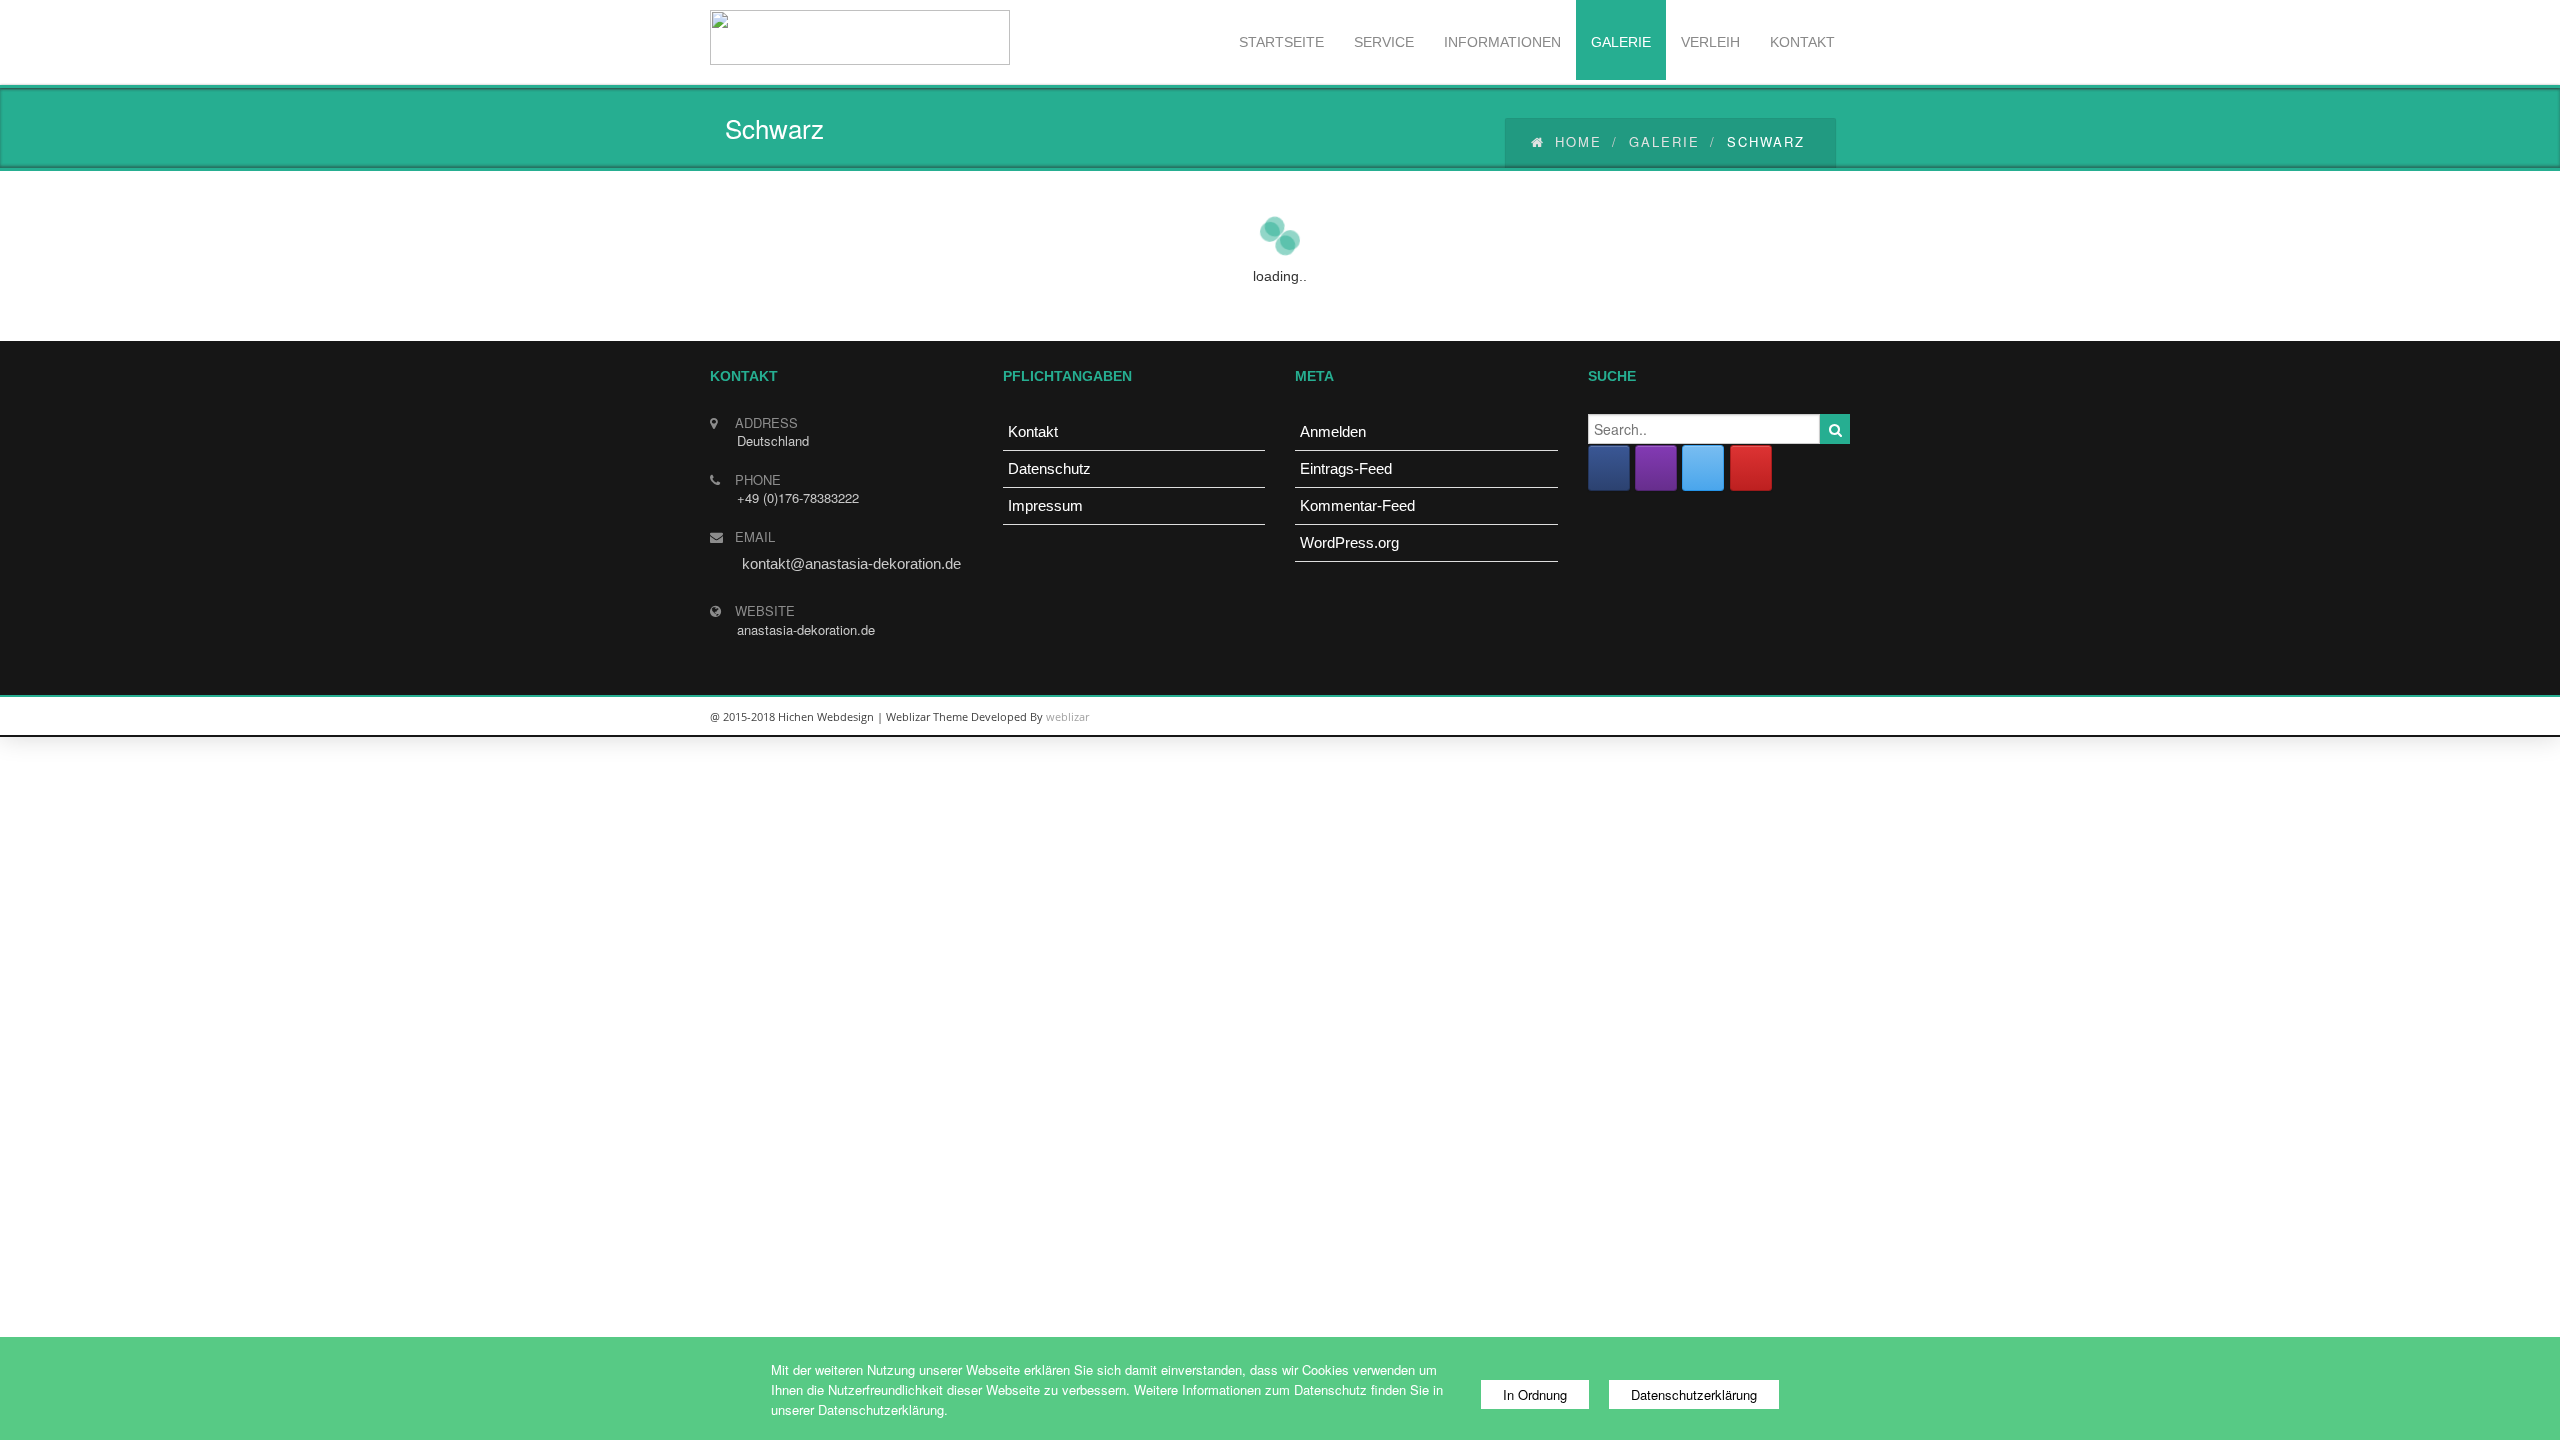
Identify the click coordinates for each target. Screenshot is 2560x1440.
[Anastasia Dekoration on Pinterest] (1751, 468)
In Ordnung (1535, 1394)
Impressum (1045, 505)
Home (1578, 141)
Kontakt (1033, 431)
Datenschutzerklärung (1694, 1394)
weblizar (1067, 716)
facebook (1825, 717)
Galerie (1664, 141)
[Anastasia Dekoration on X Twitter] (1703, 468)
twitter (1780, 717)
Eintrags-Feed (1346, 468)
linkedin (1690, 717)
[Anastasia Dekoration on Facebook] (1609, 468)
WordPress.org (1349, 542)
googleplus (1735, 717)
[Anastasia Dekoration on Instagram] (1656, 468)
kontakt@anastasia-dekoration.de (851, 563)
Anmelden (1333, 431)
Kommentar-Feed (1357, 505)
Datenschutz (1049, 468)
